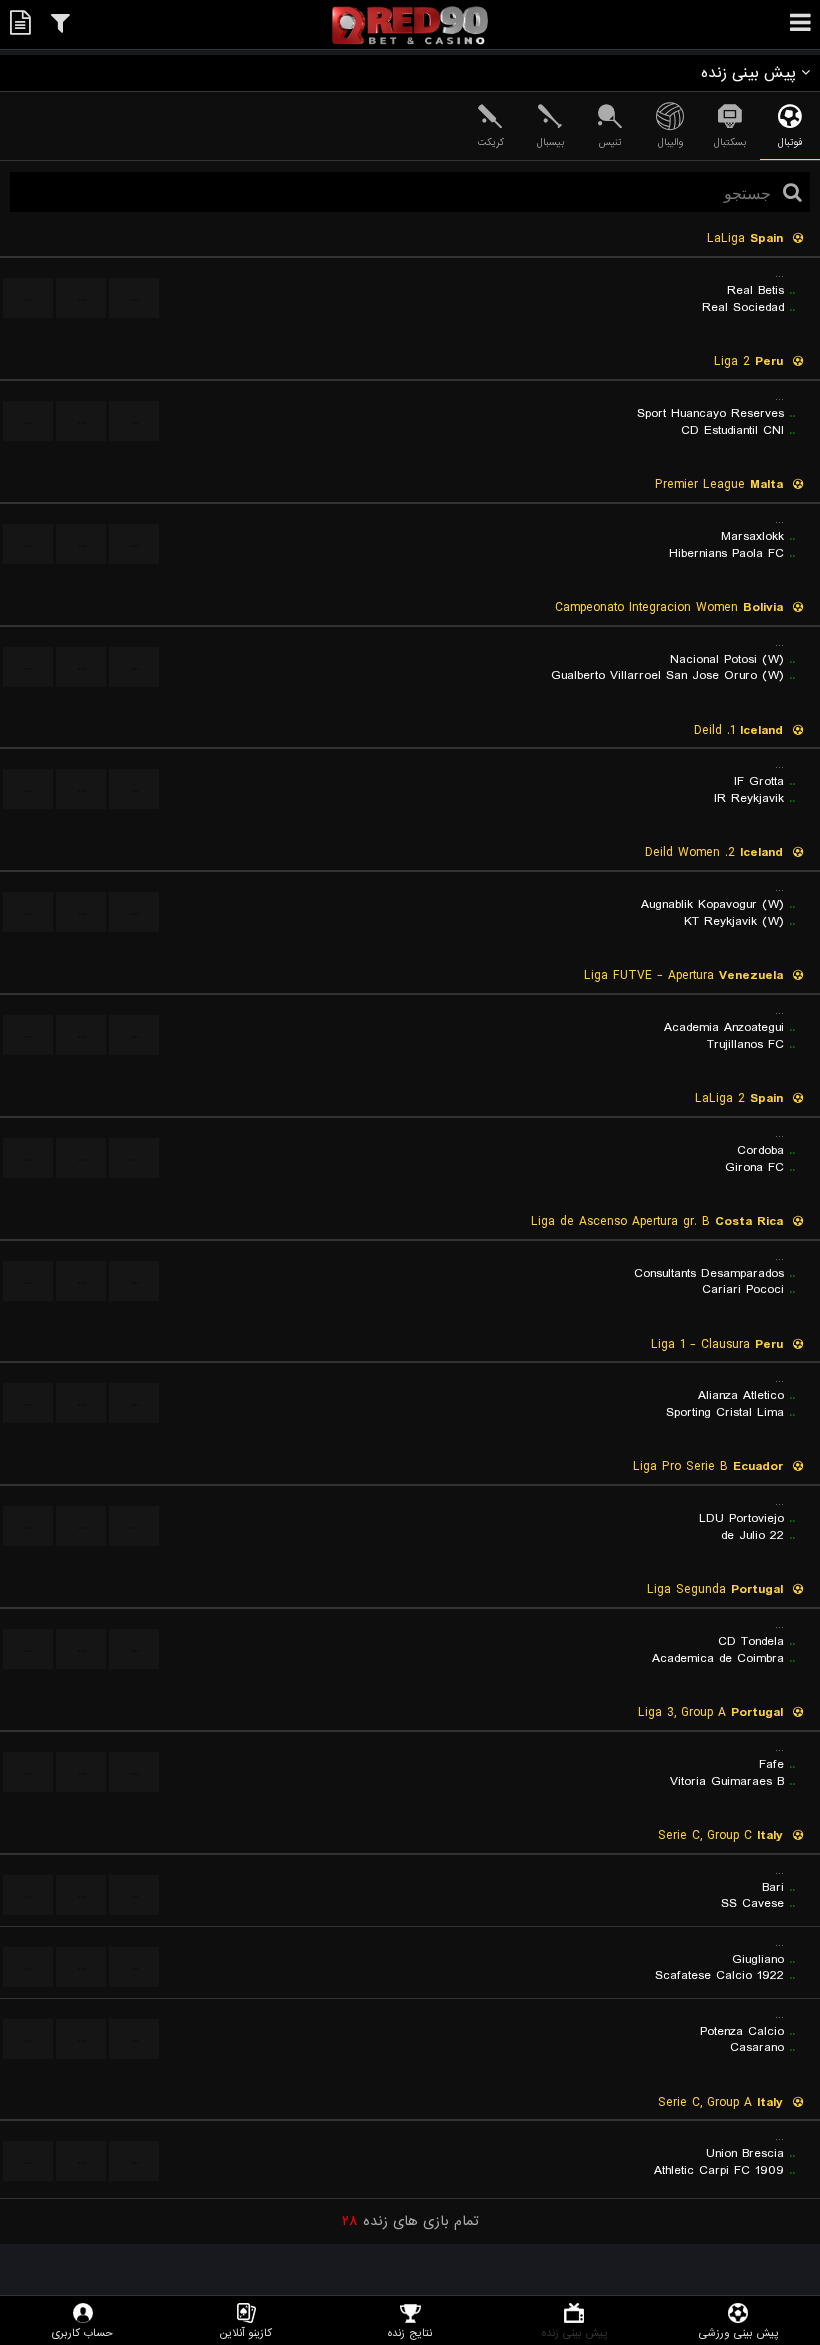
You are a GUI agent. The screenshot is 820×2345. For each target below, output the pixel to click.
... (134, 297)
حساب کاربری (82, 2332)
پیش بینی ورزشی (738, 2332)
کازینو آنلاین (246, 2332)
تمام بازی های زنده (410, 2221)
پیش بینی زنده (574, 2332)
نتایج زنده (410, 2332)
